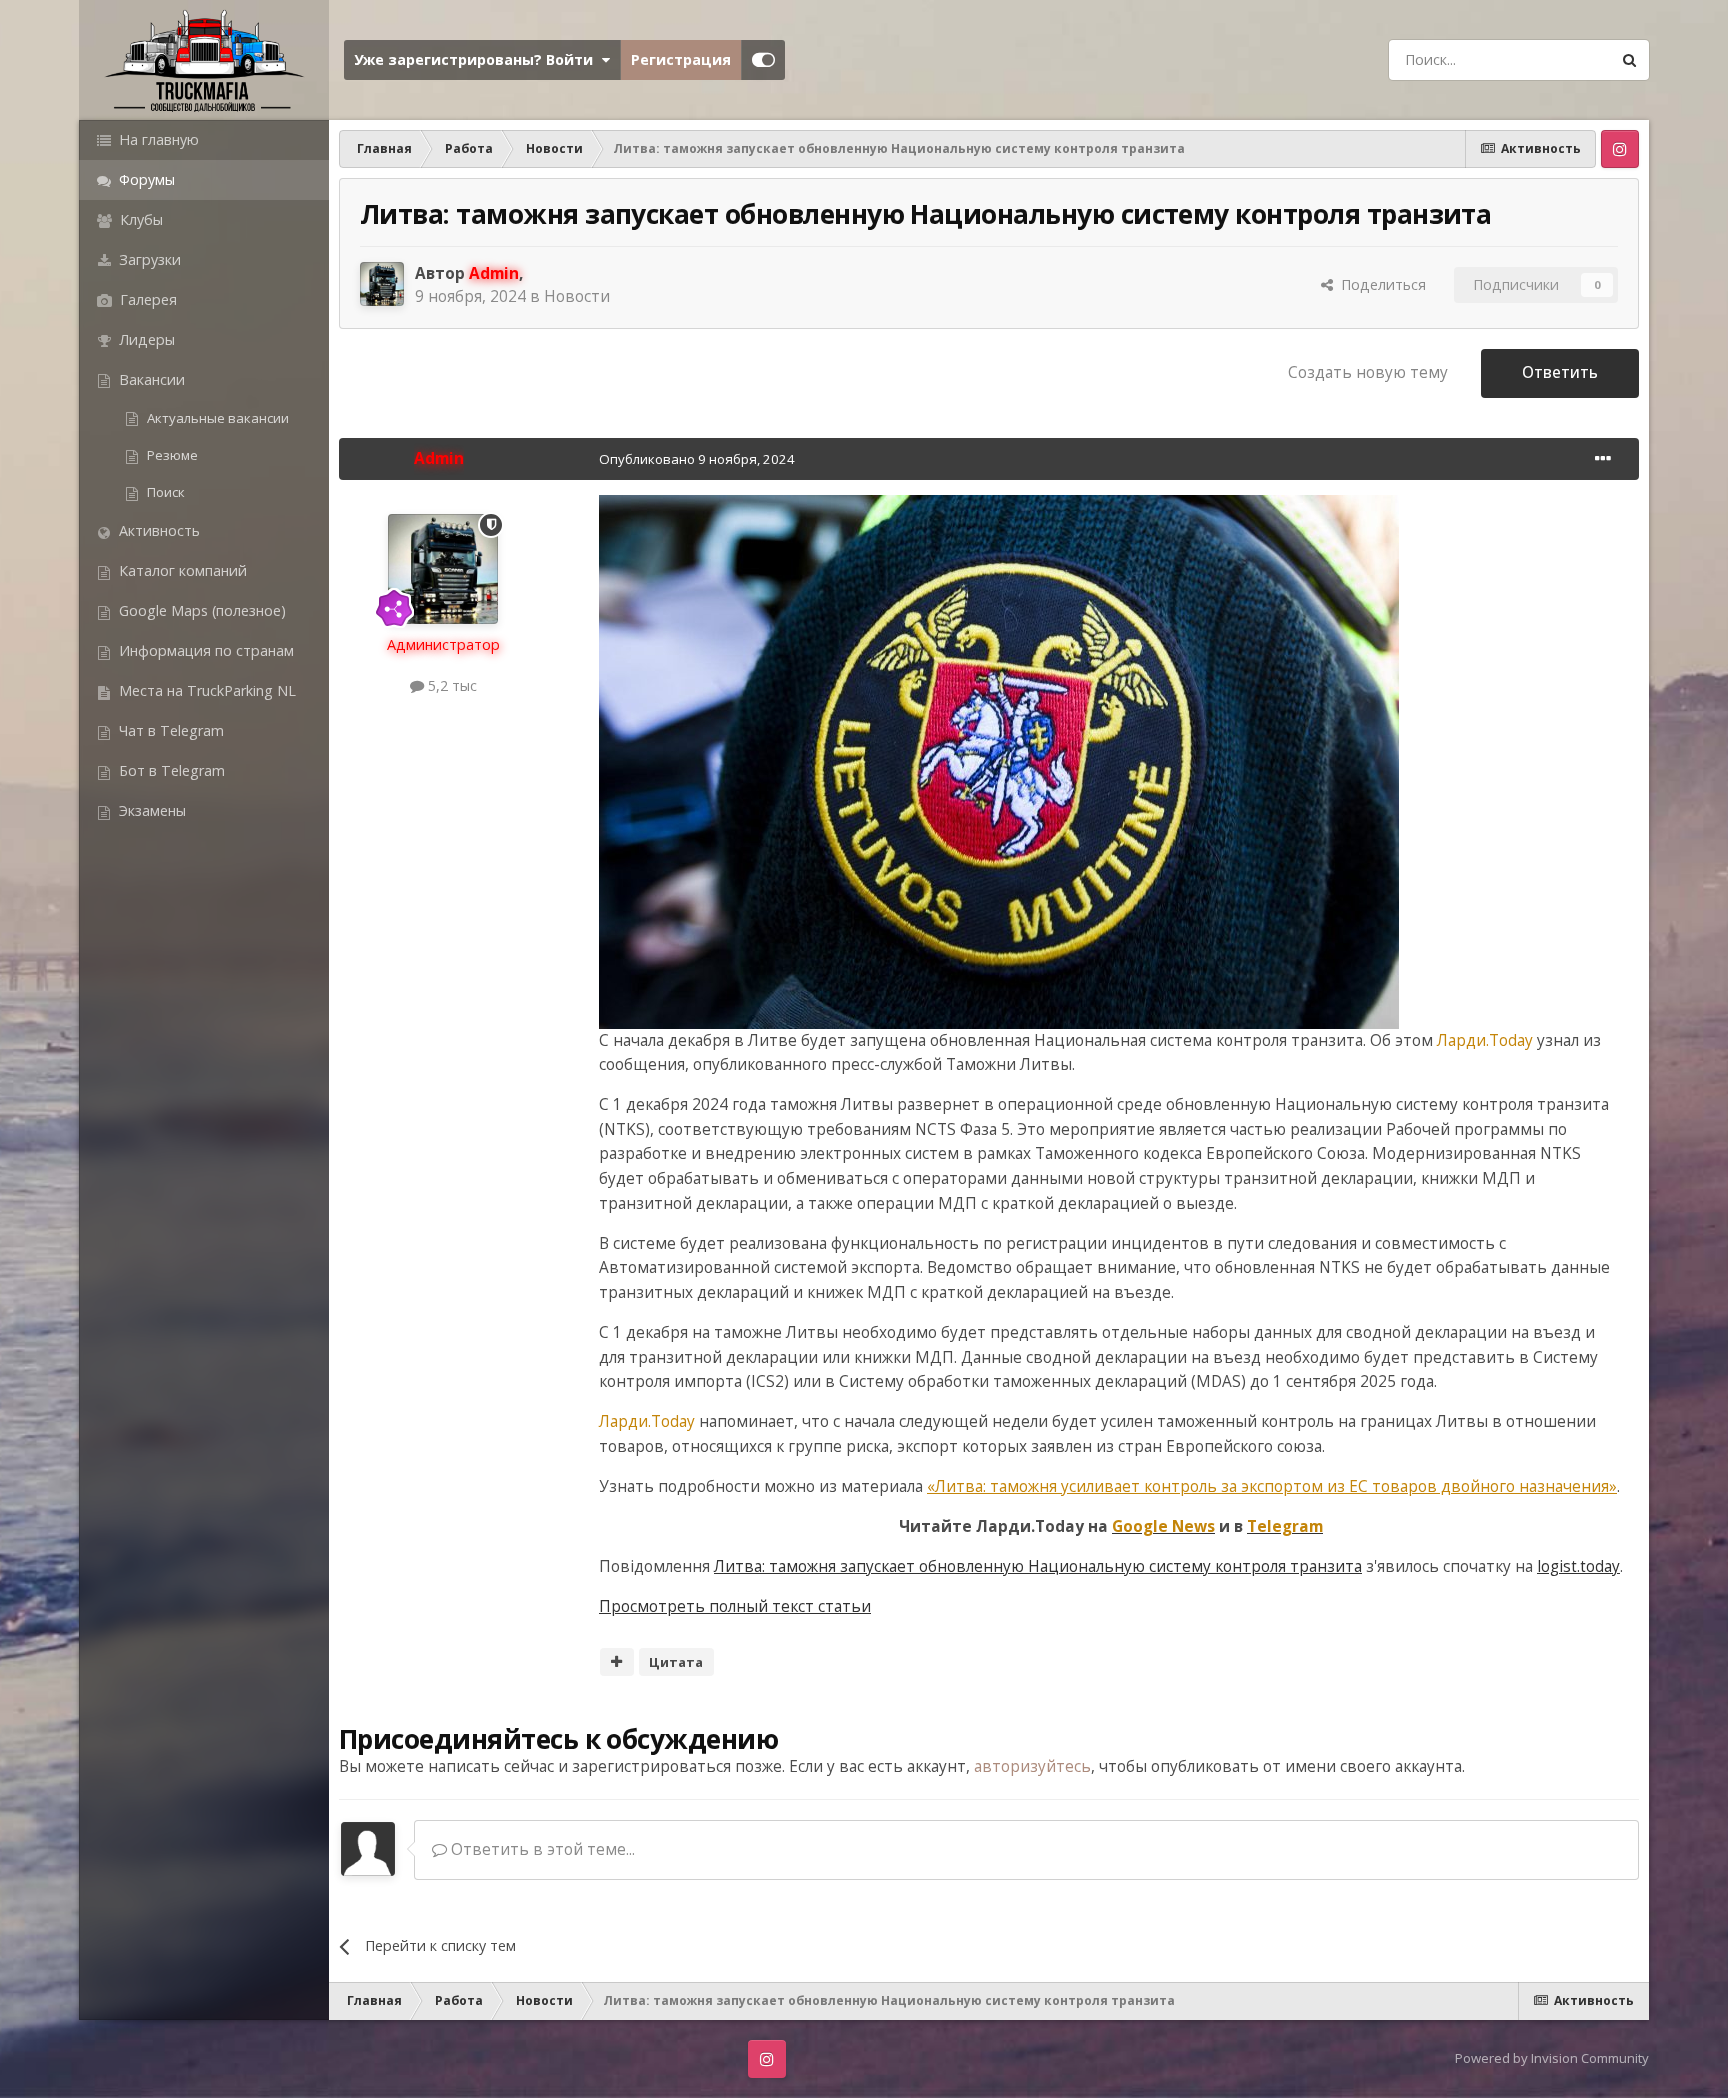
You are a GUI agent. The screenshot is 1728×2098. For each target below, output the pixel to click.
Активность (157, 530)
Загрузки (148, 259)
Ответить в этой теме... (541, 1849)
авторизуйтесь (1032, 1766)
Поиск (164, 492)
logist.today (1578, 1566)
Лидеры (145, 339)
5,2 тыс (450, 685)
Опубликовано (697, 459)
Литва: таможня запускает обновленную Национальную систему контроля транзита (1038, 1566)
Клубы (139, 219)
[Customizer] (763, 60)
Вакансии (150, 379)
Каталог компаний (181, 570)
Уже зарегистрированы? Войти (477, 59)
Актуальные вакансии (216, 418)
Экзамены (150, 810)
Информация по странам (204, 650)
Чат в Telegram (169, 730)
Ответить (1560, 372)
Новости (577, 296)
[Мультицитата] (617, 1662)
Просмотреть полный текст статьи (735, 1606)
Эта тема (1550, 59)
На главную (157, 139)
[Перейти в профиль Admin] (382, 284)
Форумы (145, 179)
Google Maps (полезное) (200, 610)
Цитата (676, 1662)
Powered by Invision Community (1552, 2058)
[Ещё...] (1603, 459)
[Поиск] (1629, 60)
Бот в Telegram (170, 770)
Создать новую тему (1368, 372)
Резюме (171, 455)
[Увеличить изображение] (999, 760)
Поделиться (1379, 284)
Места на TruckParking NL (205, 690)
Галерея (146, 299)
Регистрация (681, 59)
